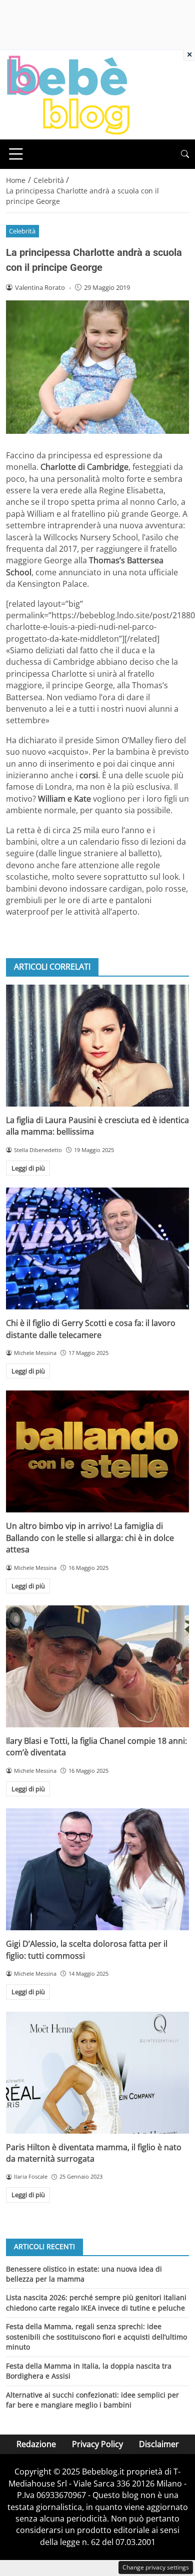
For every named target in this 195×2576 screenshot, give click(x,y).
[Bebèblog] (68, 94)
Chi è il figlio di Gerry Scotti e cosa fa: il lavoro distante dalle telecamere (91, 1329)
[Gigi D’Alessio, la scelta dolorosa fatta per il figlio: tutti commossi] (97, 1869)
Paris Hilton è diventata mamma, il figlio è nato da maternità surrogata (94, 2153)
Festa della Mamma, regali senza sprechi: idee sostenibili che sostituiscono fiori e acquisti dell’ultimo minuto (96, 2337)
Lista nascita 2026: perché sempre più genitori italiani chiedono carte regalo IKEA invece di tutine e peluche (96, 2302)
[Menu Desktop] (16, 154)
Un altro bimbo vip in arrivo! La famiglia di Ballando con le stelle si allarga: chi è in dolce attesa (90, 1538)
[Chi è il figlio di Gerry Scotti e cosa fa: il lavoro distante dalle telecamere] (97, 1249)
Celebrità (22, 231)
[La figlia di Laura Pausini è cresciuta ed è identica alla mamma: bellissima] (97, 1046)
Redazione (36, 2444)
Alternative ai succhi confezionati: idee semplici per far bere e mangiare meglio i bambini (92, 2400)
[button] (185, 154)
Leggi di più (28, 1168)
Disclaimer (159, 2444)
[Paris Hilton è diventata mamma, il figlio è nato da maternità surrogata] (97, 2073)
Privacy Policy (97, 2444)
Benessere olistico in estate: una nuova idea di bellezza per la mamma (84, 2274)
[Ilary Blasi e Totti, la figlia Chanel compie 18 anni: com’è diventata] (97, 1666)
